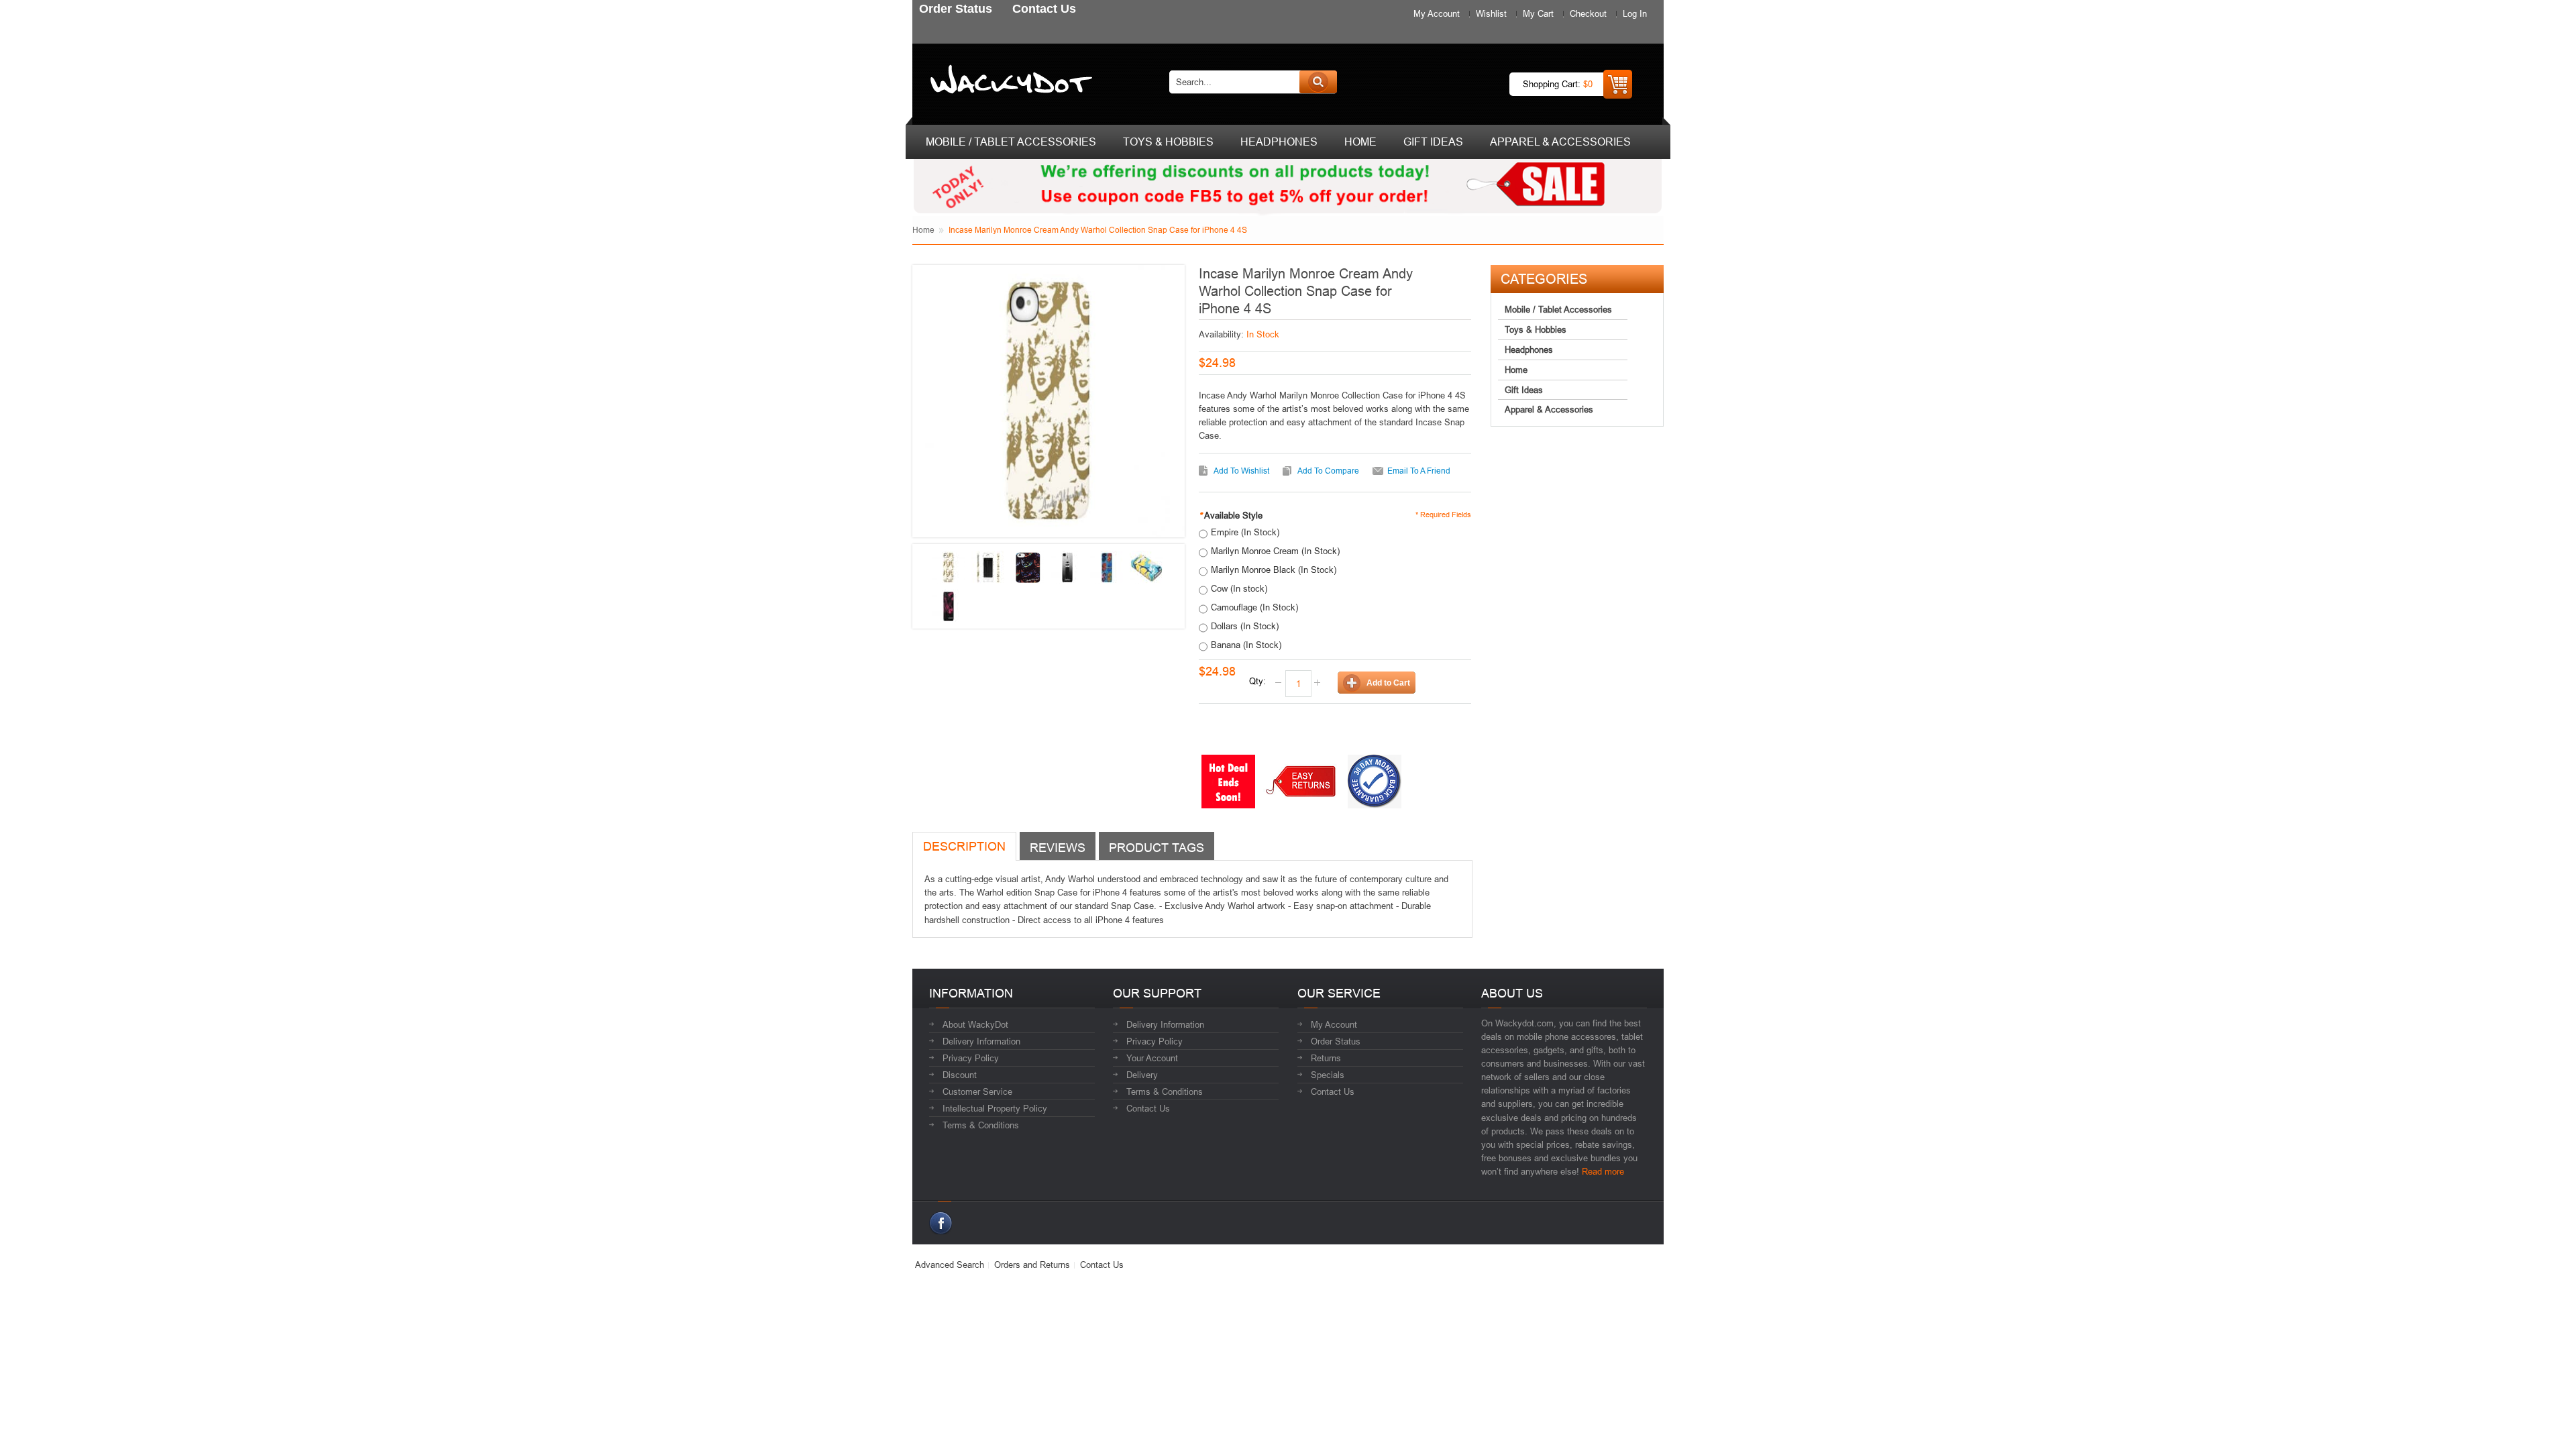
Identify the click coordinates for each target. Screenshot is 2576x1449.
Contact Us (1148, 1108)
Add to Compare (1328, 471)
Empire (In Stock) (1245, 532)
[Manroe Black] (1028, 568)
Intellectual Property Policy (995, 1108)
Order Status (1336, 1041)
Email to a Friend (1419, 471)
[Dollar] (1107, 568)
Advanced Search (950, 1265)
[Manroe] (988, 568)
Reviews (1058, 848)
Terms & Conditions (981, 1125)
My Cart (1538, 13)
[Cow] (949, 606)
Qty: (1257, 681)
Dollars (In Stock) (1245, 626)
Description (964, 846)
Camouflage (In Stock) (1254, 607)
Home (923, 230)
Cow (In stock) (1239, 588)
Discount (960, 1075)
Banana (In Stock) (1246, 645)
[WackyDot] (1009, 82)
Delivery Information (981, 1041)
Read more (1603, 1171)
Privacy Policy (971, 1058)
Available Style (1231, 515)
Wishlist (1491, 13)
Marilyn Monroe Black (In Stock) (1274, 570)
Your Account (1152, 1058)
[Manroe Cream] (949, 568)
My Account (1437, 13)
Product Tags (1157, 848)
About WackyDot (975, 1024)
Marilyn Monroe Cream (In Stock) (1275, 551)
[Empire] (1067, 568)
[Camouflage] (1146, 568)
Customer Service (977, 1091)
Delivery (1142, 1075)
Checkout (1588, 13)
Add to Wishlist (1241, 471)
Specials (1328, 1075)
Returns (1326, 1058)
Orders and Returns (1032, 1265)
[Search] (1318, 82)
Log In (1635, 13)
